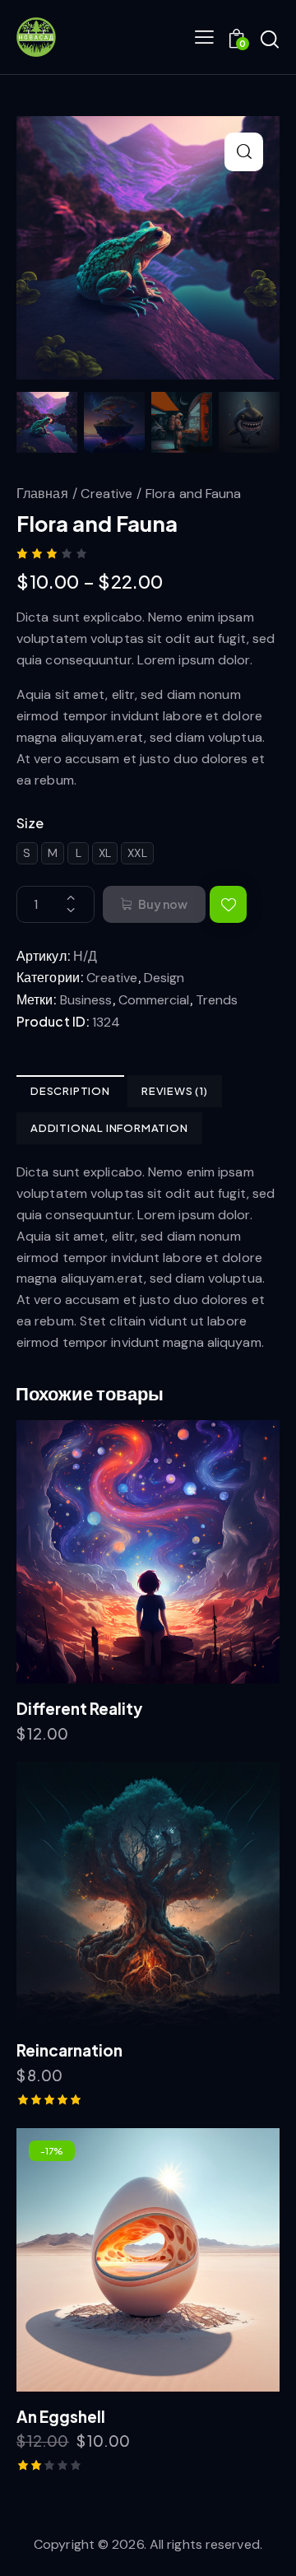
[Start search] (270, 40)
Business (86, 1000)
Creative (106, 494)
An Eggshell (61, 2416)
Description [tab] (70, 1091)
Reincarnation (69, 2050)
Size (30, 823)
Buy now (163, 904)
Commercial (154, 1000)
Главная (42, 494)
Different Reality (79, 1708)
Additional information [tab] (109, 1128)
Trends (217, 1000)
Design (164, 978)
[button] (244, 152)
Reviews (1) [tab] (175, 1091)
